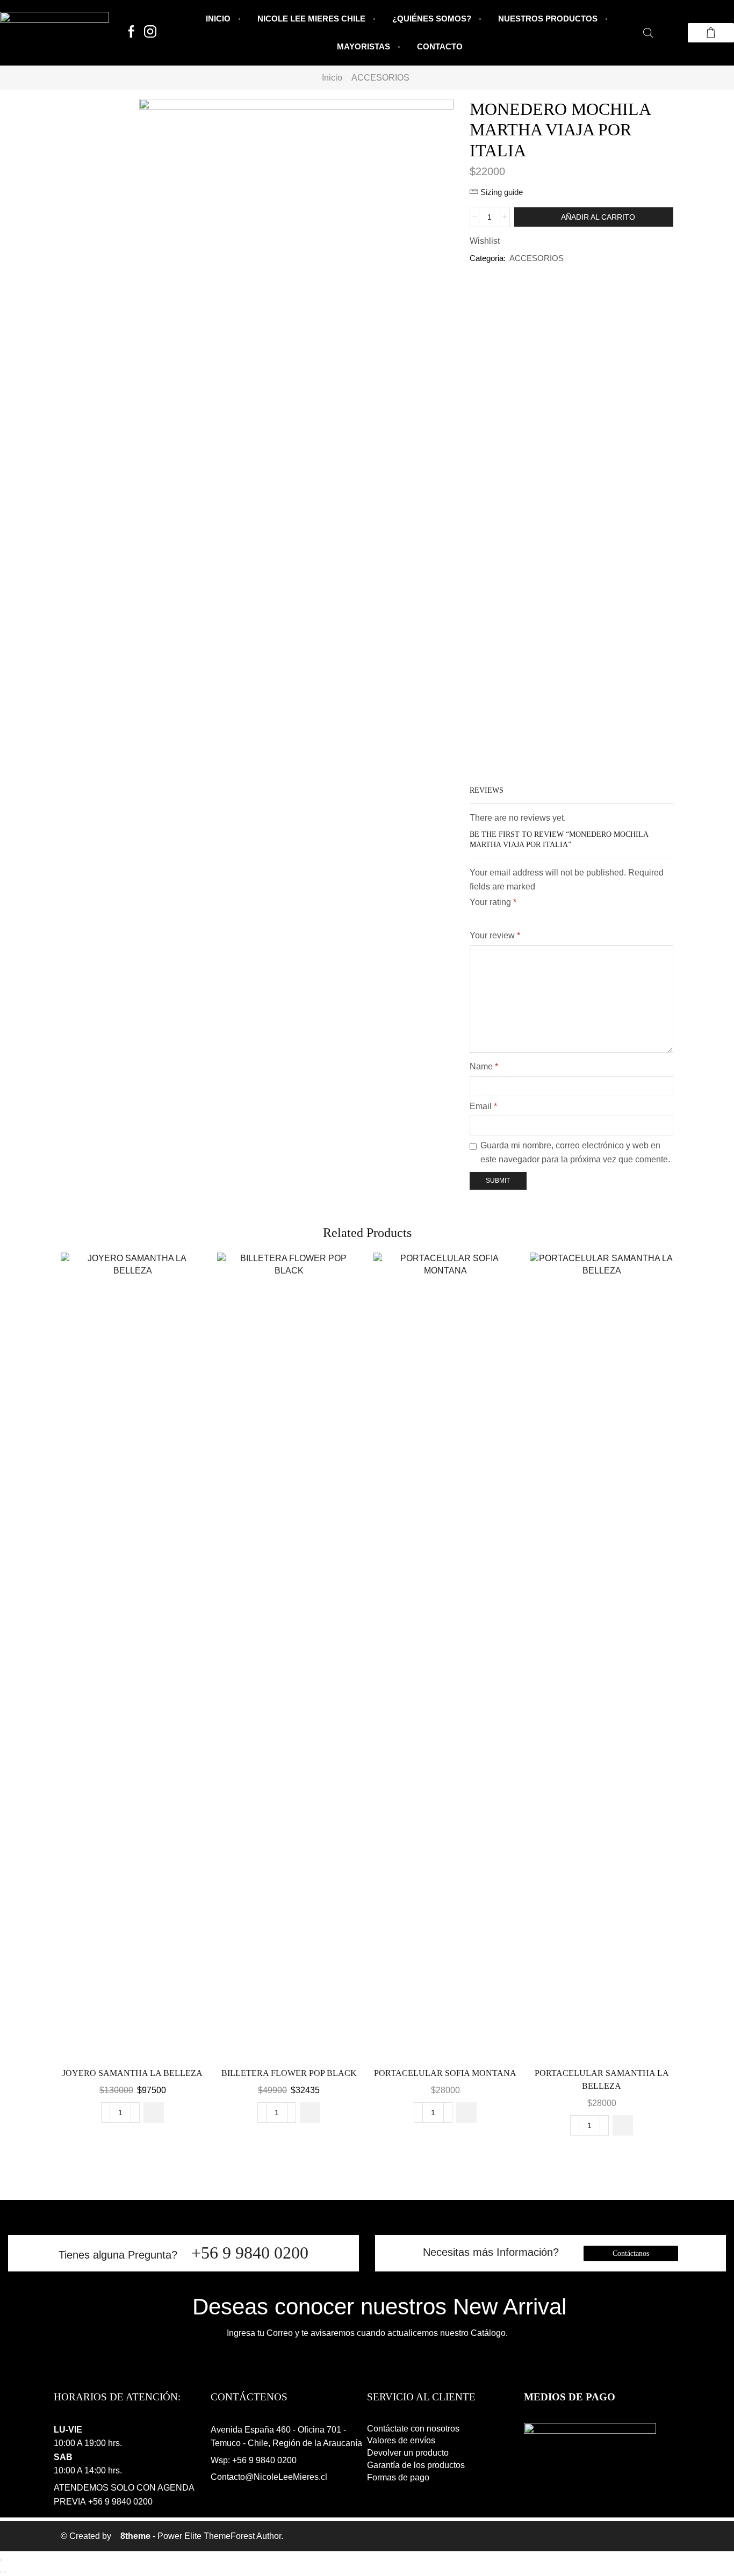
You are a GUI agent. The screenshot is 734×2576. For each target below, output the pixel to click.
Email (483, 1106)
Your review (495, 935)
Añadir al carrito (598, 217)
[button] (154, 2112)
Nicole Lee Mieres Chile (311, 19)
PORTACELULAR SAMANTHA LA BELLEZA (602, 2079)
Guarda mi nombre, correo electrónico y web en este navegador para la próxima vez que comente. (575, 1152)
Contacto (440, 46)
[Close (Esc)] (1, 2560)
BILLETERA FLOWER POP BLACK (289, 2073)
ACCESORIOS (380, 78)
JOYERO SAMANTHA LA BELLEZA (132, 2073)
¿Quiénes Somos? (432, 19)
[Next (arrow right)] (5, 2572)
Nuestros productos (548, 19)
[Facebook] (131, 32)
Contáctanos (631, 2253)
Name (484, 1066)
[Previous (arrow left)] (1, 2572)
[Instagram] (150, 32)
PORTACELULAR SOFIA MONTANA (445, 2073)
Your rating (493, 902)
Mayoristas (364, 46)
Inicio (218, 19)
